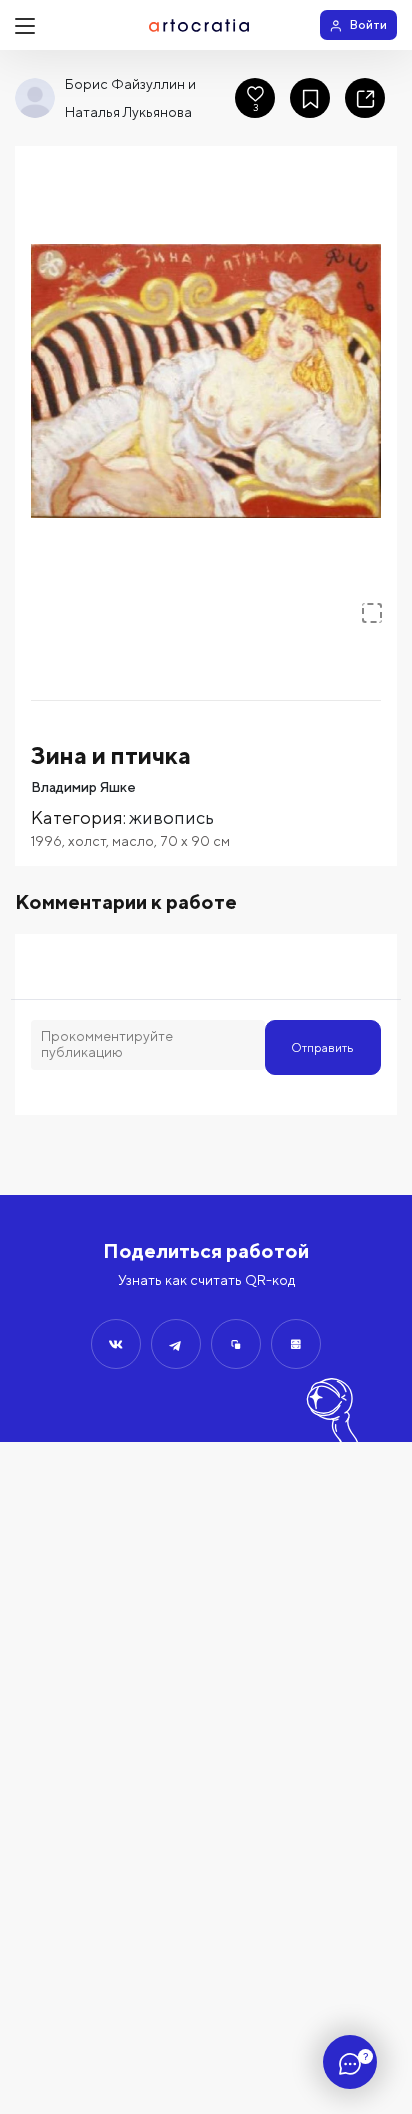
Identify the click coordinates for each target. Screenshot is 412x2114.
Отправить (322, 1047)
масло (133, 841)
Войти (368, 24)
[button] (206, 381)
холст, (90, 841)
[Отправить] (116, 1344)
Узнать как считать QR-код (206, 1280)
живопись (171, 817)
